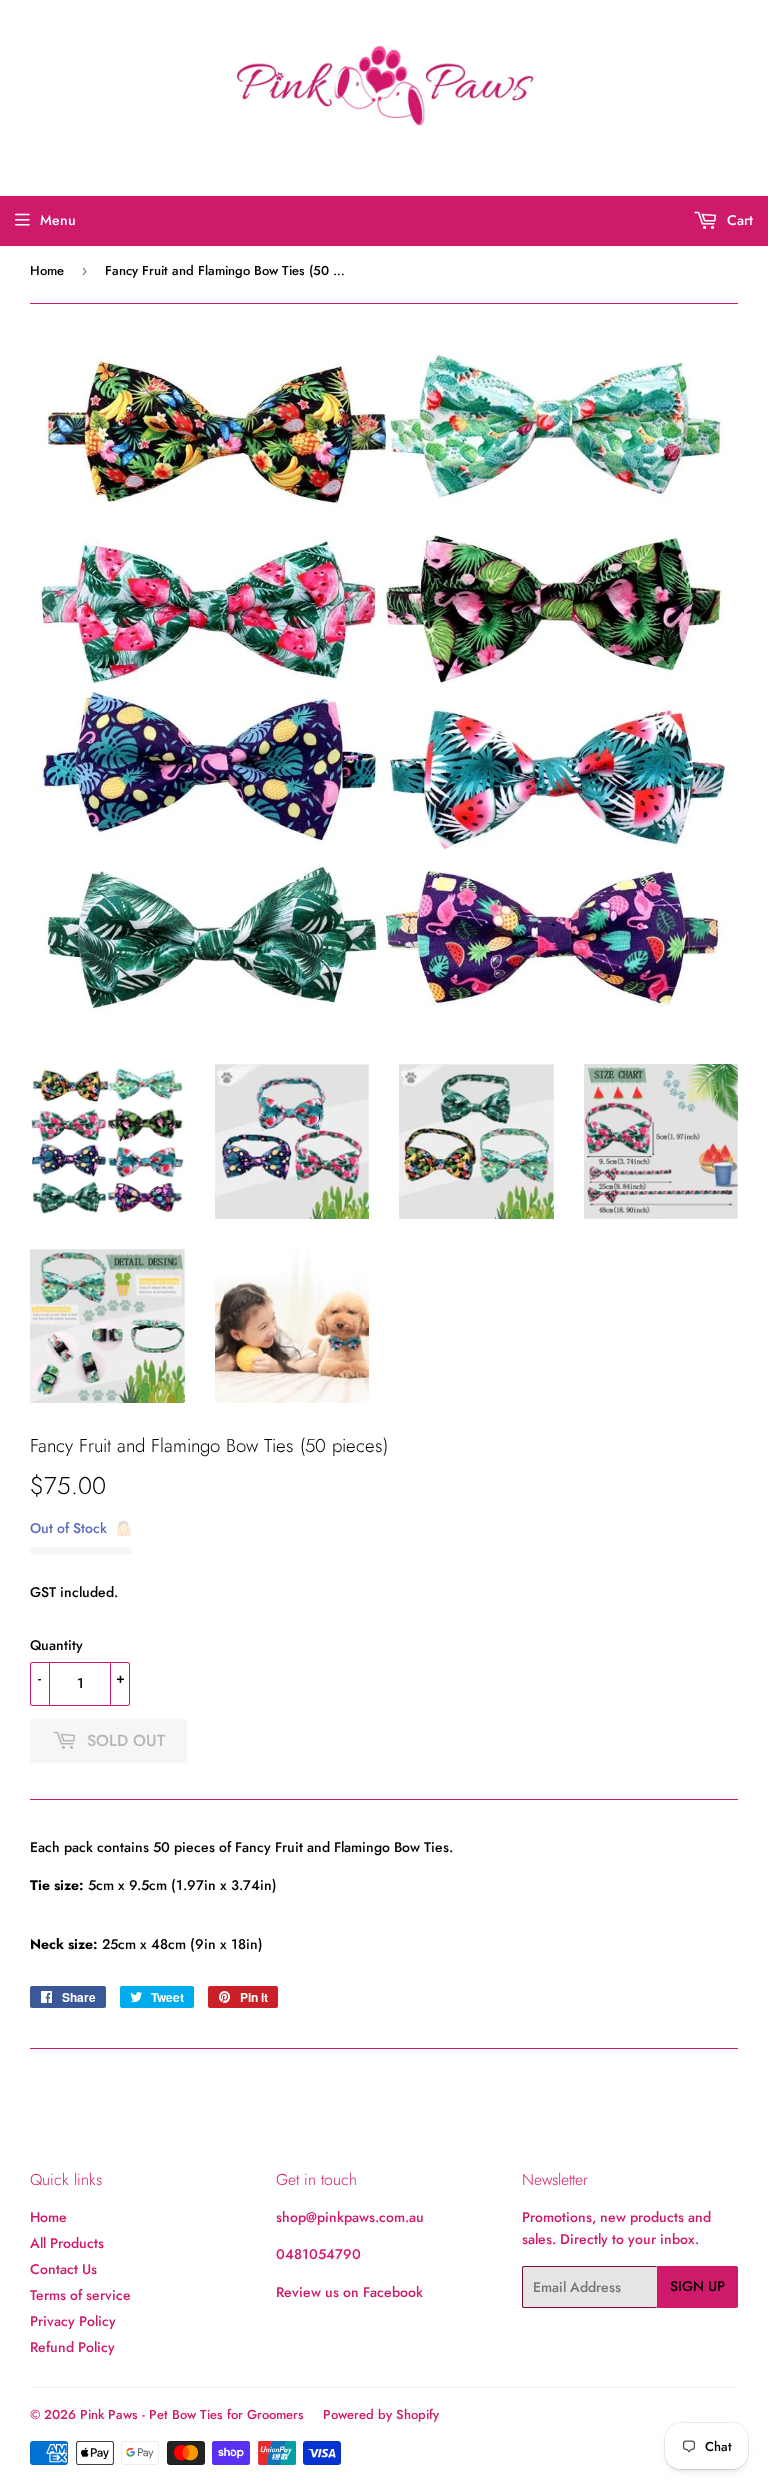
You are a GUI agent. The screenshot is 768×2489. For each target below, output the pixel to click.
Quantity (56, 1645)
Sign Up (697, 2286)
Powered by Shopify (381, 2414)
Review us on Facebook (349, 2292)
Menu (58, 220)
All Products (67, 2243)
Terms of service (80, 2295)
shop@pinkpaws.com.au (350, 2217)
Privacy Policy (73, 2321)
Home (47, 270)
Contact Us (63, 2269)
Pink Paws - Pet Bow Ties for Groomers (192, 2414)
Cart (738, 220)
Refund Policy (72, 2347)
